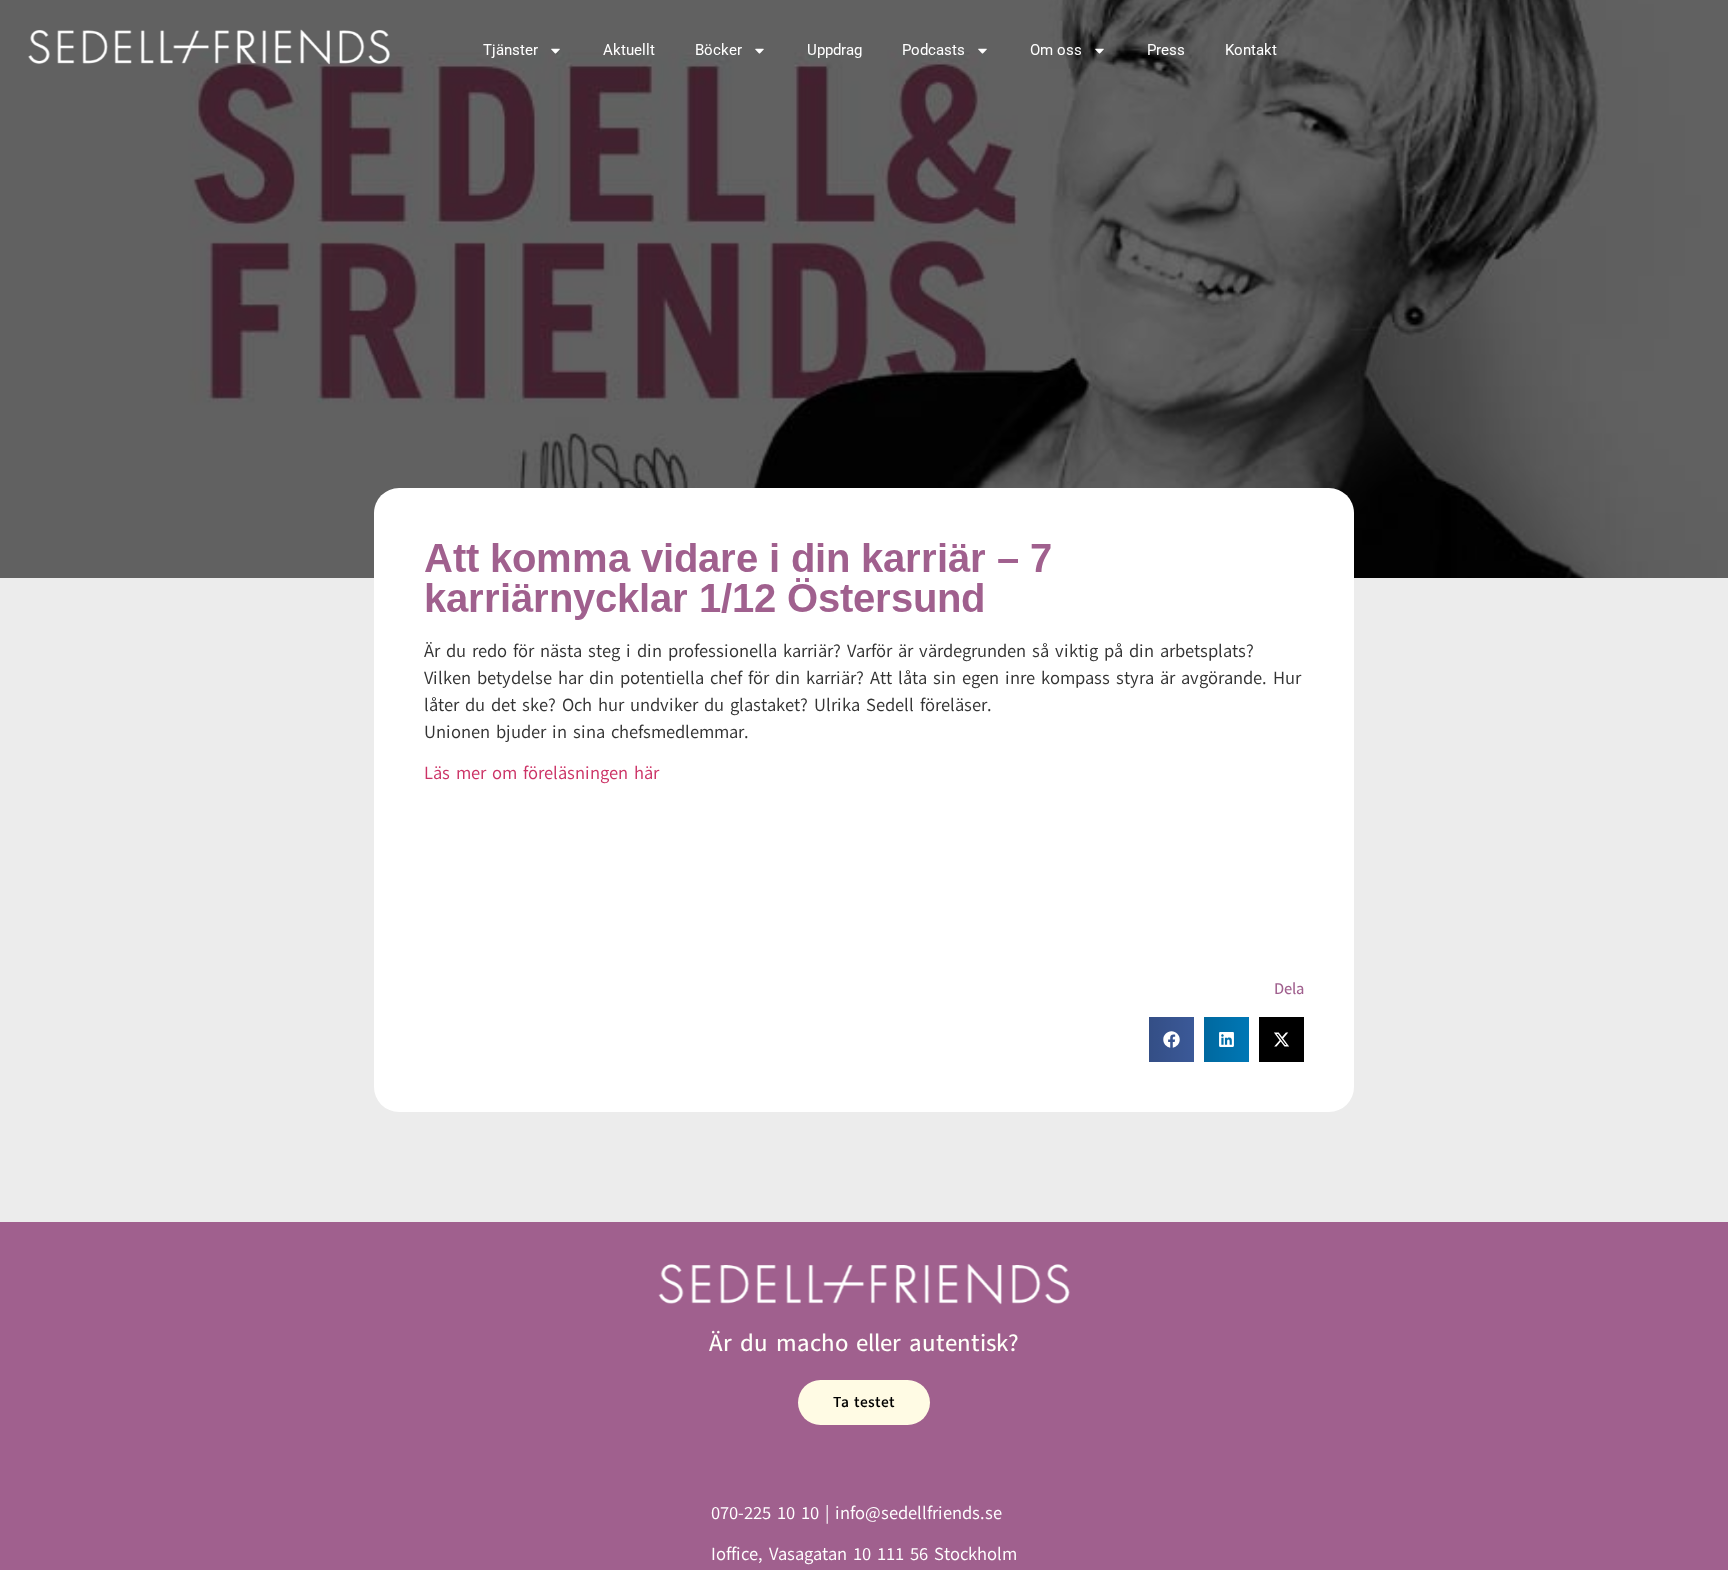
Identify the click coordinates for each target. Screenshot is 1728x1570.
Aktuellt (629, 50)
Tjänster (510, 50)
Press (1166, 50)
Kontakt (1251, 50)
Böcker (718, 50)
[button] (1171, 1039)
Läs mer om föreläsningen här (541, 773)
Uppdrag (834, 50)
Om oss (1056, 50)
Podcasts (933, 50)
